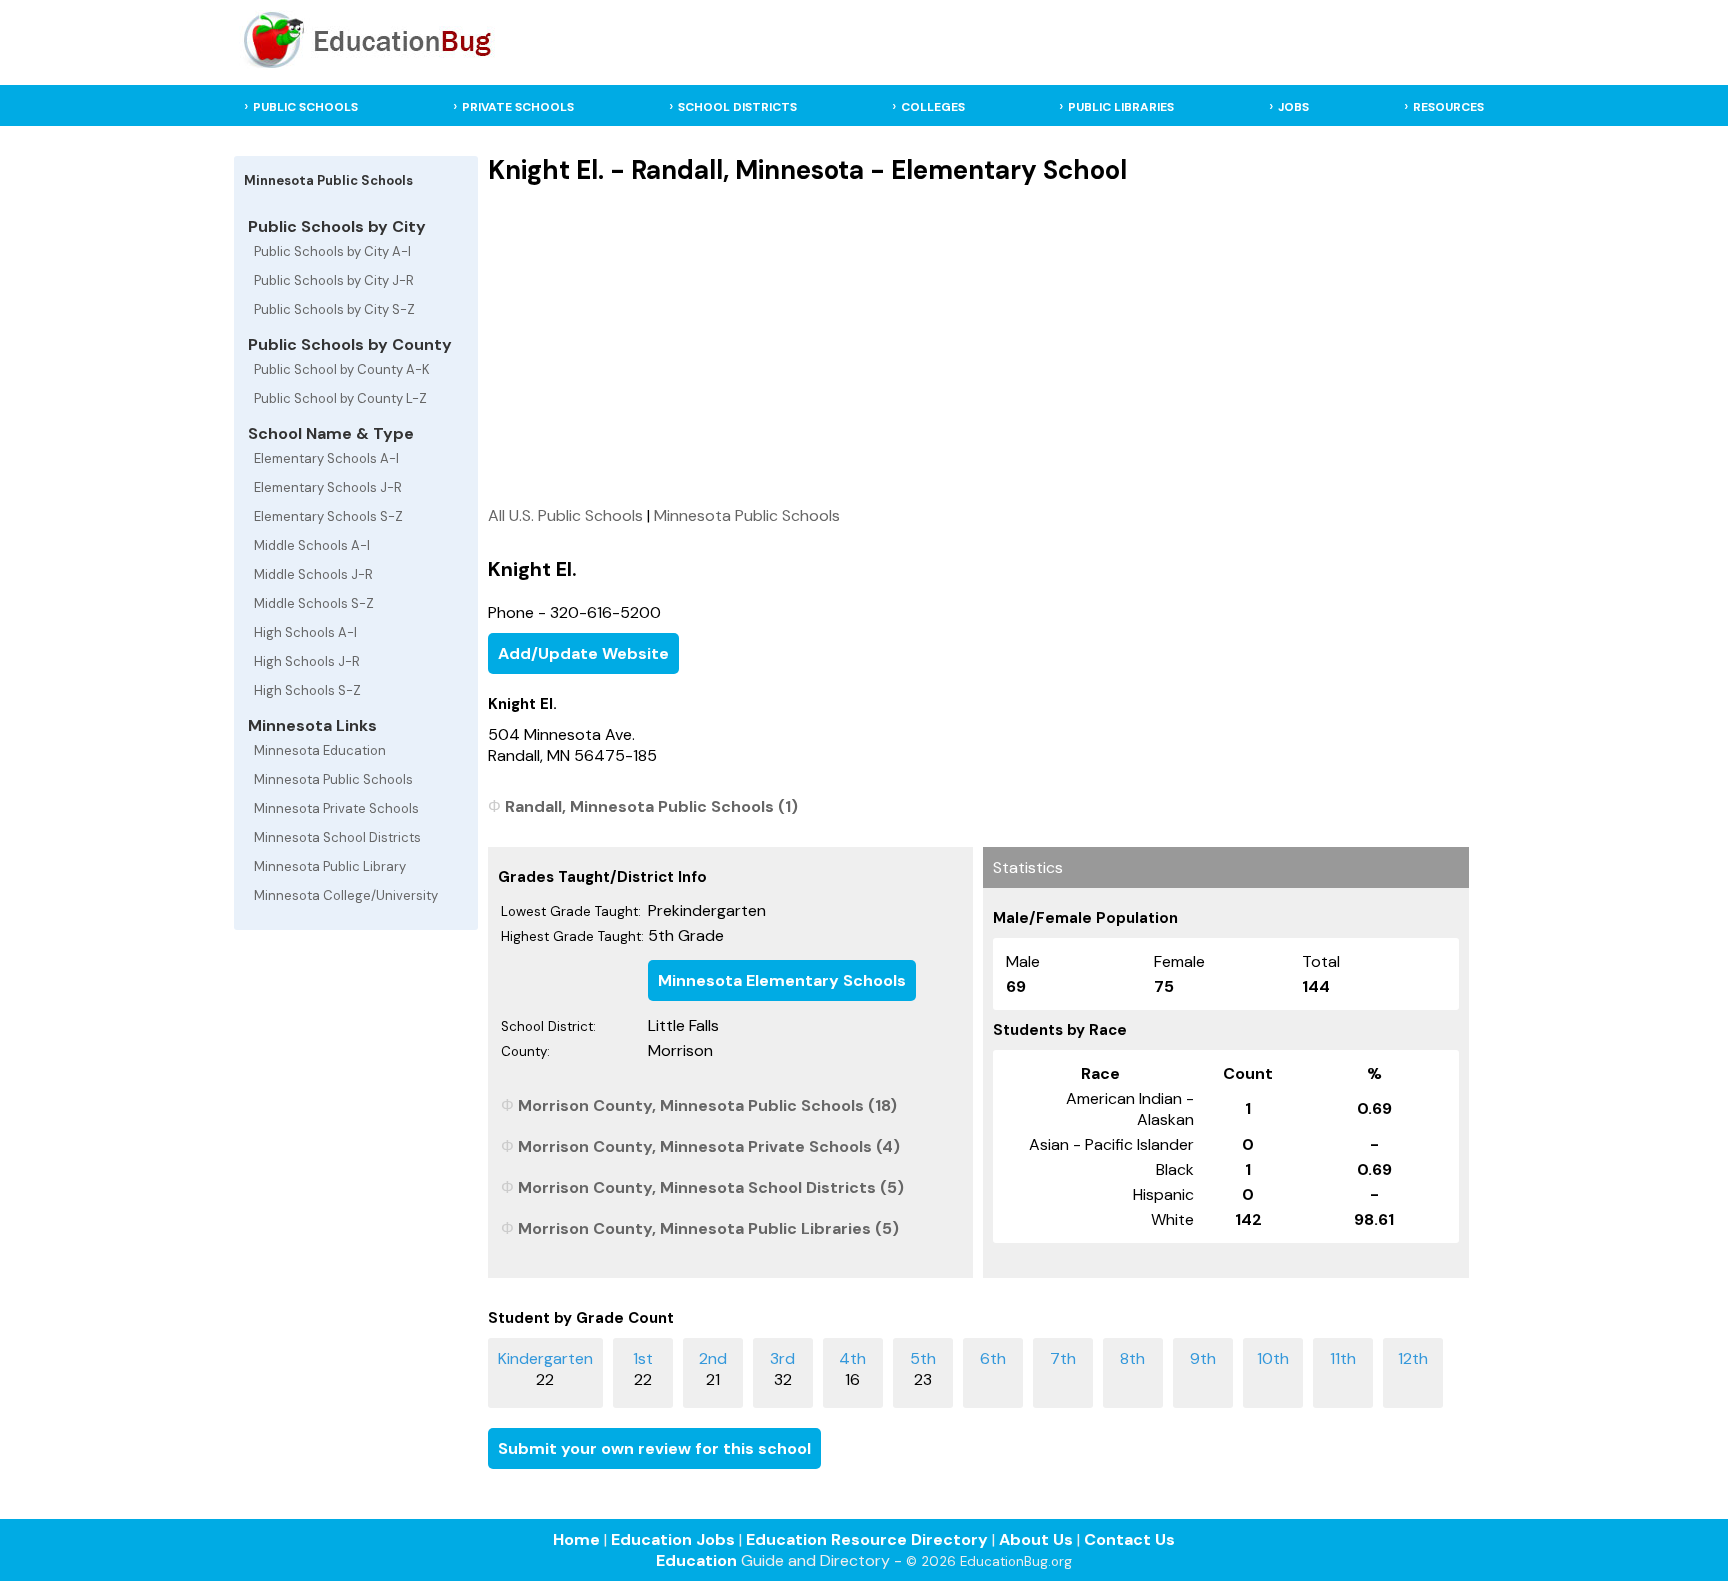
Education (696, 1560)
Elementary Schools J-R (328, 487)
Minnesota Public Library (330, 866)
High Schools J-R (307, 661)
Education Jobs (673, 1539)
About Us (1036, 1539)
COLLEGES (933, 107)
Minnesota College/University (346, 895)
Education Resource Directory (867, 1539)
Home (576, 1539)
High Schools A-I (305, 632)
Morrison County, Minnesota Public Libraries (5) (708, 1228)
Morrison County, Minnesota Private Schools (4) (709, 1146)
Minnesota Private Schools (336, 808)
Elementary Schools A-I (326, 458)
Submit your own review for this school (654, 1448)
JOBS (1293, 107)
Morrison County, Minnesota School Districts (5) (711, 1187)
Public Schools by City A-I (332, 251)
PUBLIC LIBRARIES (1121, 107)
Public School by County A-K (342, 369)
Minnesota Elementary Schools (782, 980)
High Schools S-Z (307, 690)
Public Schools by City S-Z (334, 309)
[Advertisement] (978, 345)
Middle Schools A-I (312, 545)
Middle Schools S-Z (314, 603)
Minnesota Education (320, 750)
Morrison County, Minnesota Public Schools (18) (707, 1105)
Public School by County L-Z (340, 398)
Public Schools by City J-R (334, 280)
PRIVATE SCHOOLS (518, 107)
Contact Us (1129, 1539)
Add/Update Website (583, 653)
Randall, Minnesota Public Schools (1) (651, 806)
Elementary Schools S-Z (328, 516)
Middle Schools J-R (313, 574)
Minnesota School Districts (337, 837)
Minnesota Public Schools (333, 779)
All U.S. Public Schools (565, 515)
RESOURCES (1448, 107)
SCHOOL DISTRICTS (737, 107)
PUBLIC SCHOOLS (305, 107)
